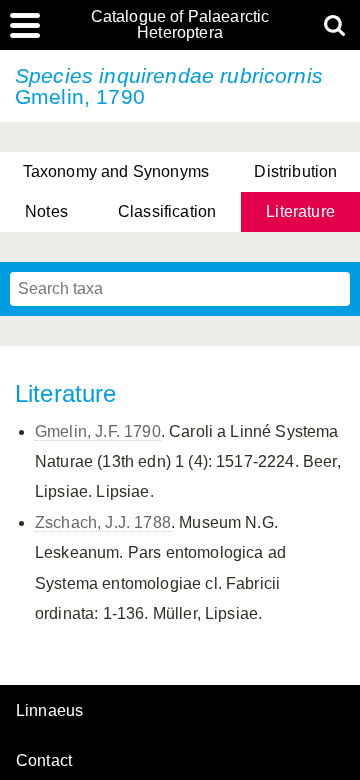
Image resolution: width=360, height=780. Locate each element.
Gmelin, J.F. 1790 (98, 431)
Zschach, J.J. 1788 (103, 522)
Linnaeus (49, 711)
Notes (46, 211)
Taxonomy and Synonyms (116, 171)
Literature (300, 211)
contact (44, 760)
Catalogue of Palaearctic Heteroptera (180, 25)
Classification (167, 211)
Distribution (295, 171)
